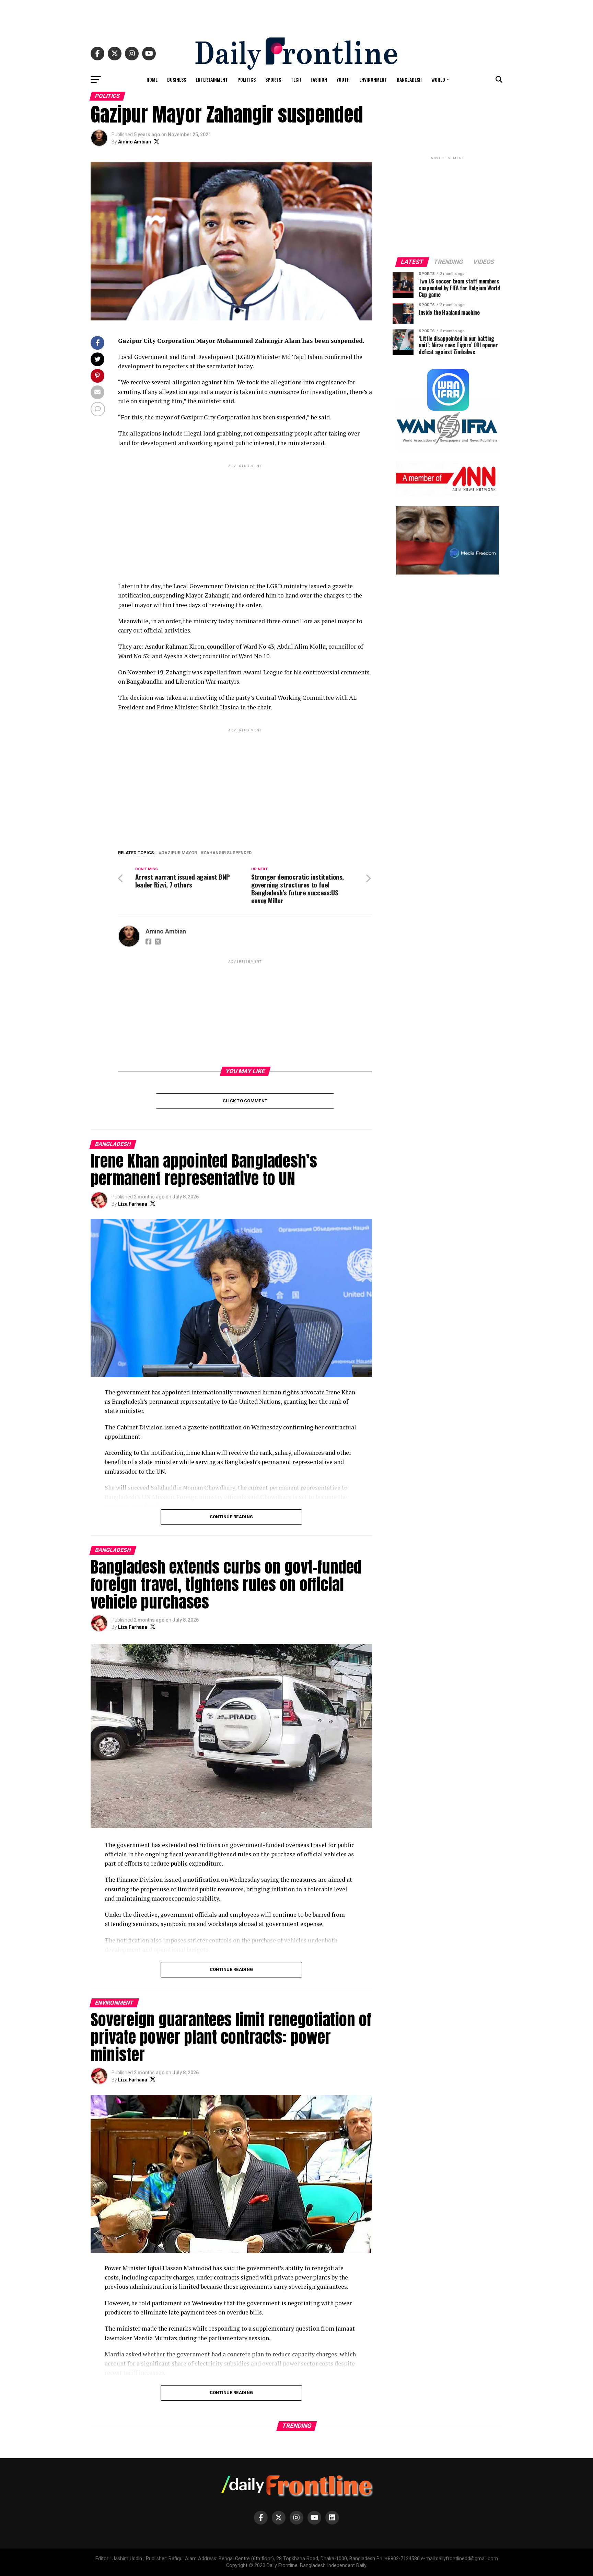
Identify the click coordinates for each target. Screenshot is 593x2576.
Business (177, 79)
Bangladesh (409, 79)
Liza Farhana (133, 1204)
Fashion (319, 79)
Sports (273, 79)
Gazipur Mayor (179, 853)
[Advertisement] (296, 15)
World (438, 79)
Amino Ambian (135, 142)
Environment (373, 79)
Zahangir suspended (227, 853)
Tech (296, 79)
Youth (343, 79)
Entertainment (212, 79)
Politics (247, 79)
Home (152, 79)
